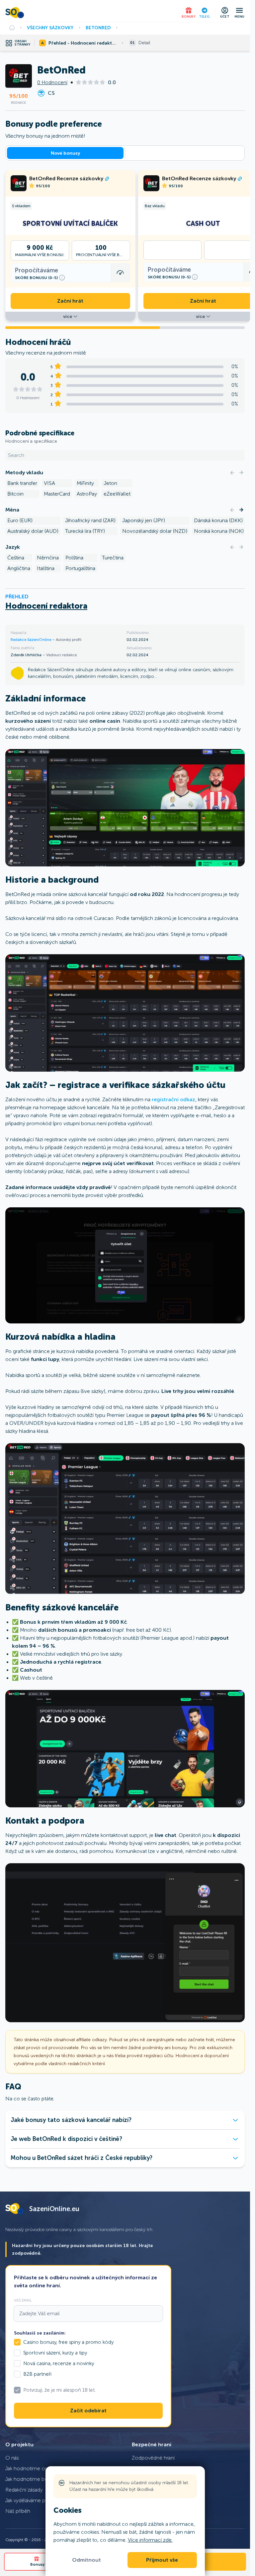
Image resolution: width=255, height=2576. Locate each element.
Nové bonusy (65, 153)
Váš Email (23, 2300)
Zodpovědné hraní (153, 2458)
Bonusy (37, 2564)
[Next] (241, 473)
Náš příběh (18, 2511)
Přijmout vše (162, 2560)
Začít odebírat (88, 2411)
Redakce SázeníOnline (31, 640)
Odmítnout (86, 2560)
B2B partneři (37, 2374)
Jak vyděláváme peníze (32, 2500)
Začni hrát (70, 301)
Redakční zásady (24, 2490)
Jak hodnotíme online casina (39, 2468)
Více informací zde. (150, 2540)
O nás (12, 2458)
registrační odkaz (173, 1099)
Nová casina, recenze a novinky (59, 2363)
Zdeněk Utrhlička (27, 655)
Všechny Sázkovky (50, 28)
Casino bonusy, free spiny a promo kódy (68, 2342)
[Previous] (232, 473)
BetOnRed (98, 28)
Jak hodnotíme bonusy (32, 2479)
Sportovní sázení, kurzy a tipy (55, 2353)
